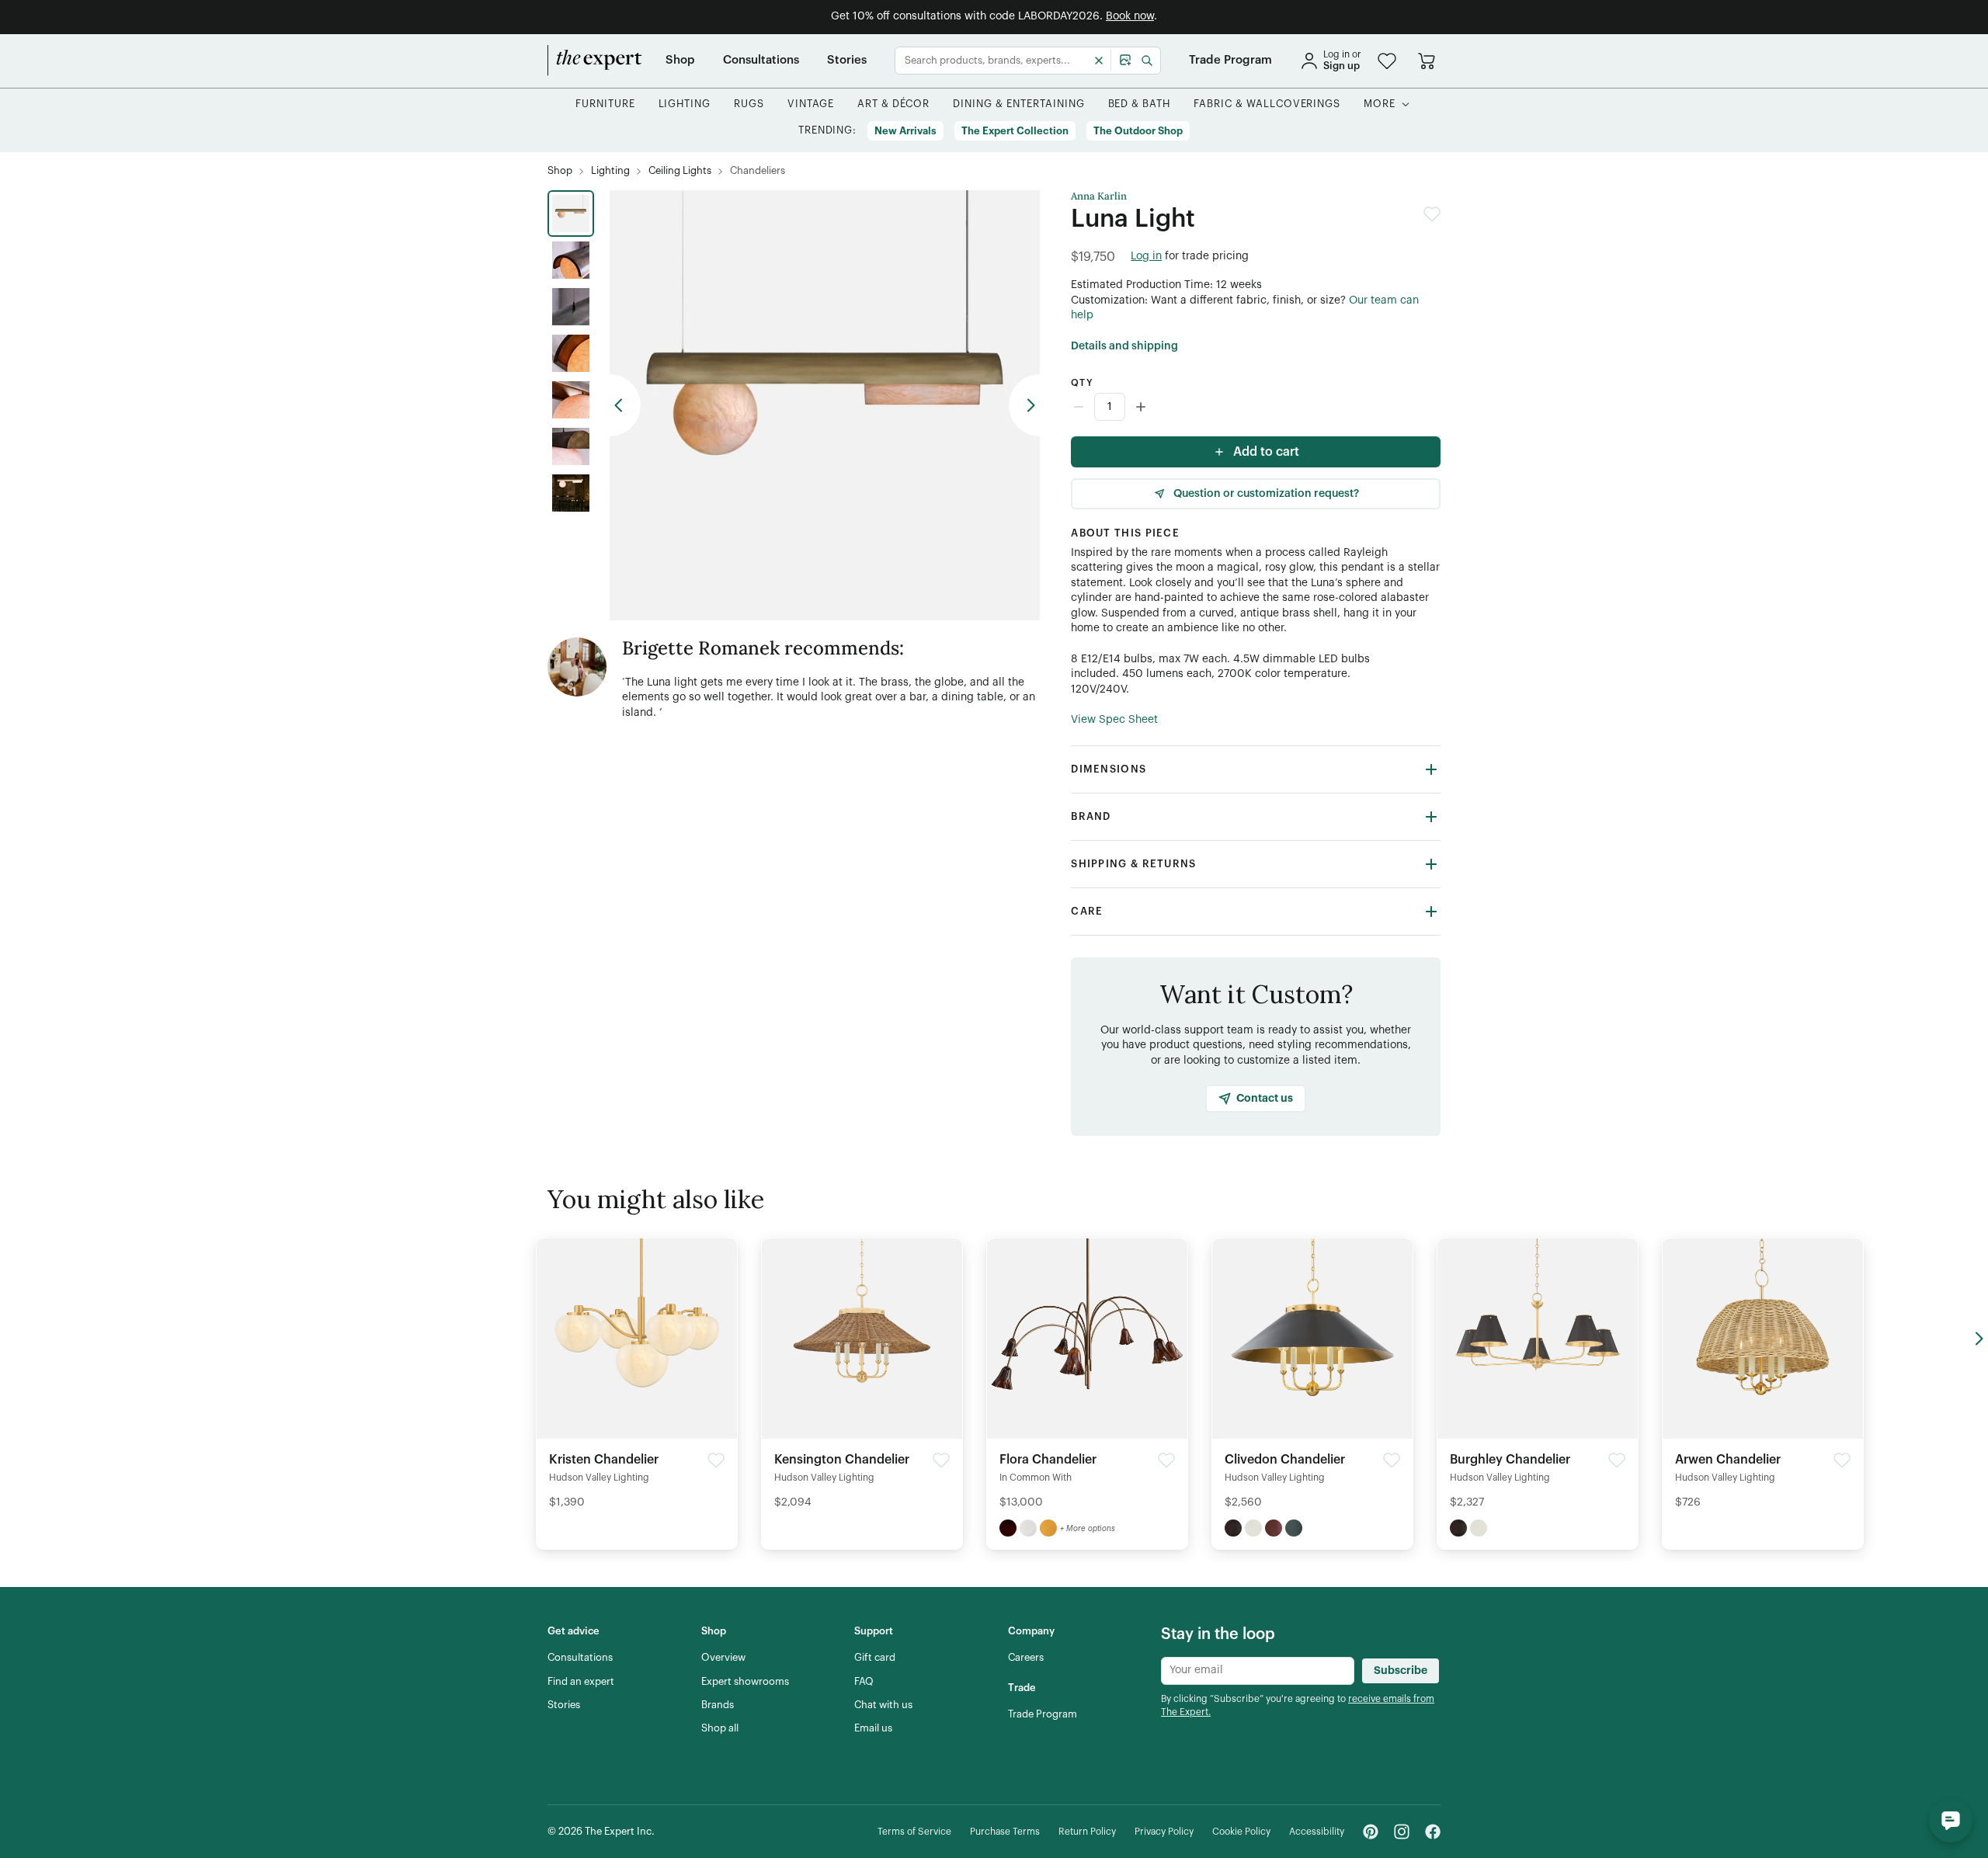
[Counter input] (1256, 407)
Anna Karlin (1099, 196)
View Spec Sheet (1114, 720)
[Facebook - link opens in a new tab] (1433, 1832)
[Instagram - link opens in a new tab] (1402, 1832)
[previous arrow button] (625, 405)
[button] (1387, 61)
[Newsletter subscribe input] (1258, 1671)
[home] (595, 61)
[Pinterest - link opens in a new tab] (1371, 1832)
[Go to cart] (1427, 61)
